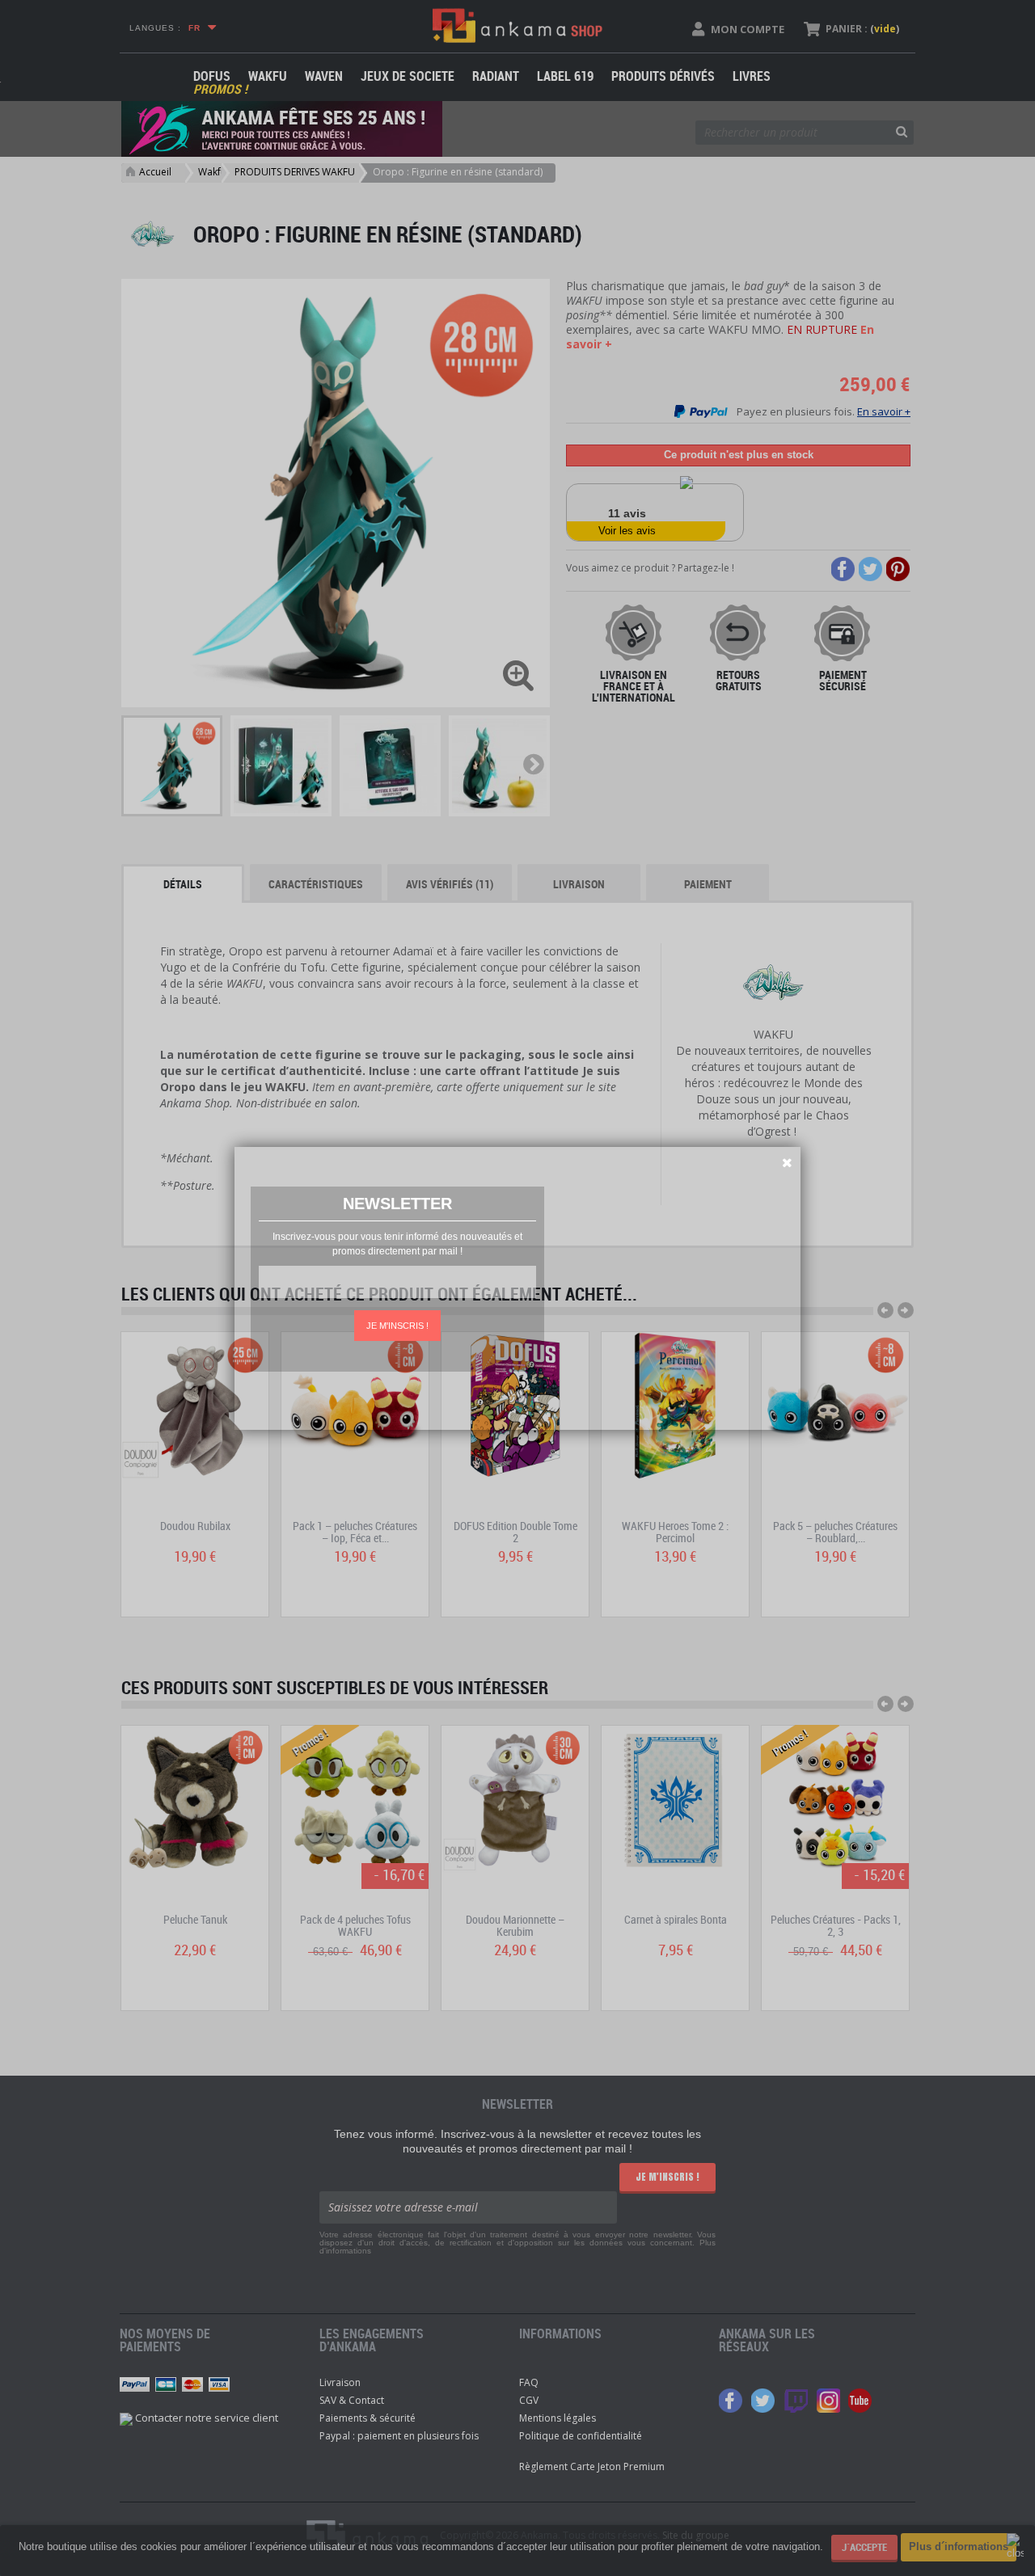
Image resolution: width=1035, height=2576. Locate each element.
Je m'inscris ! (397, 1326)
